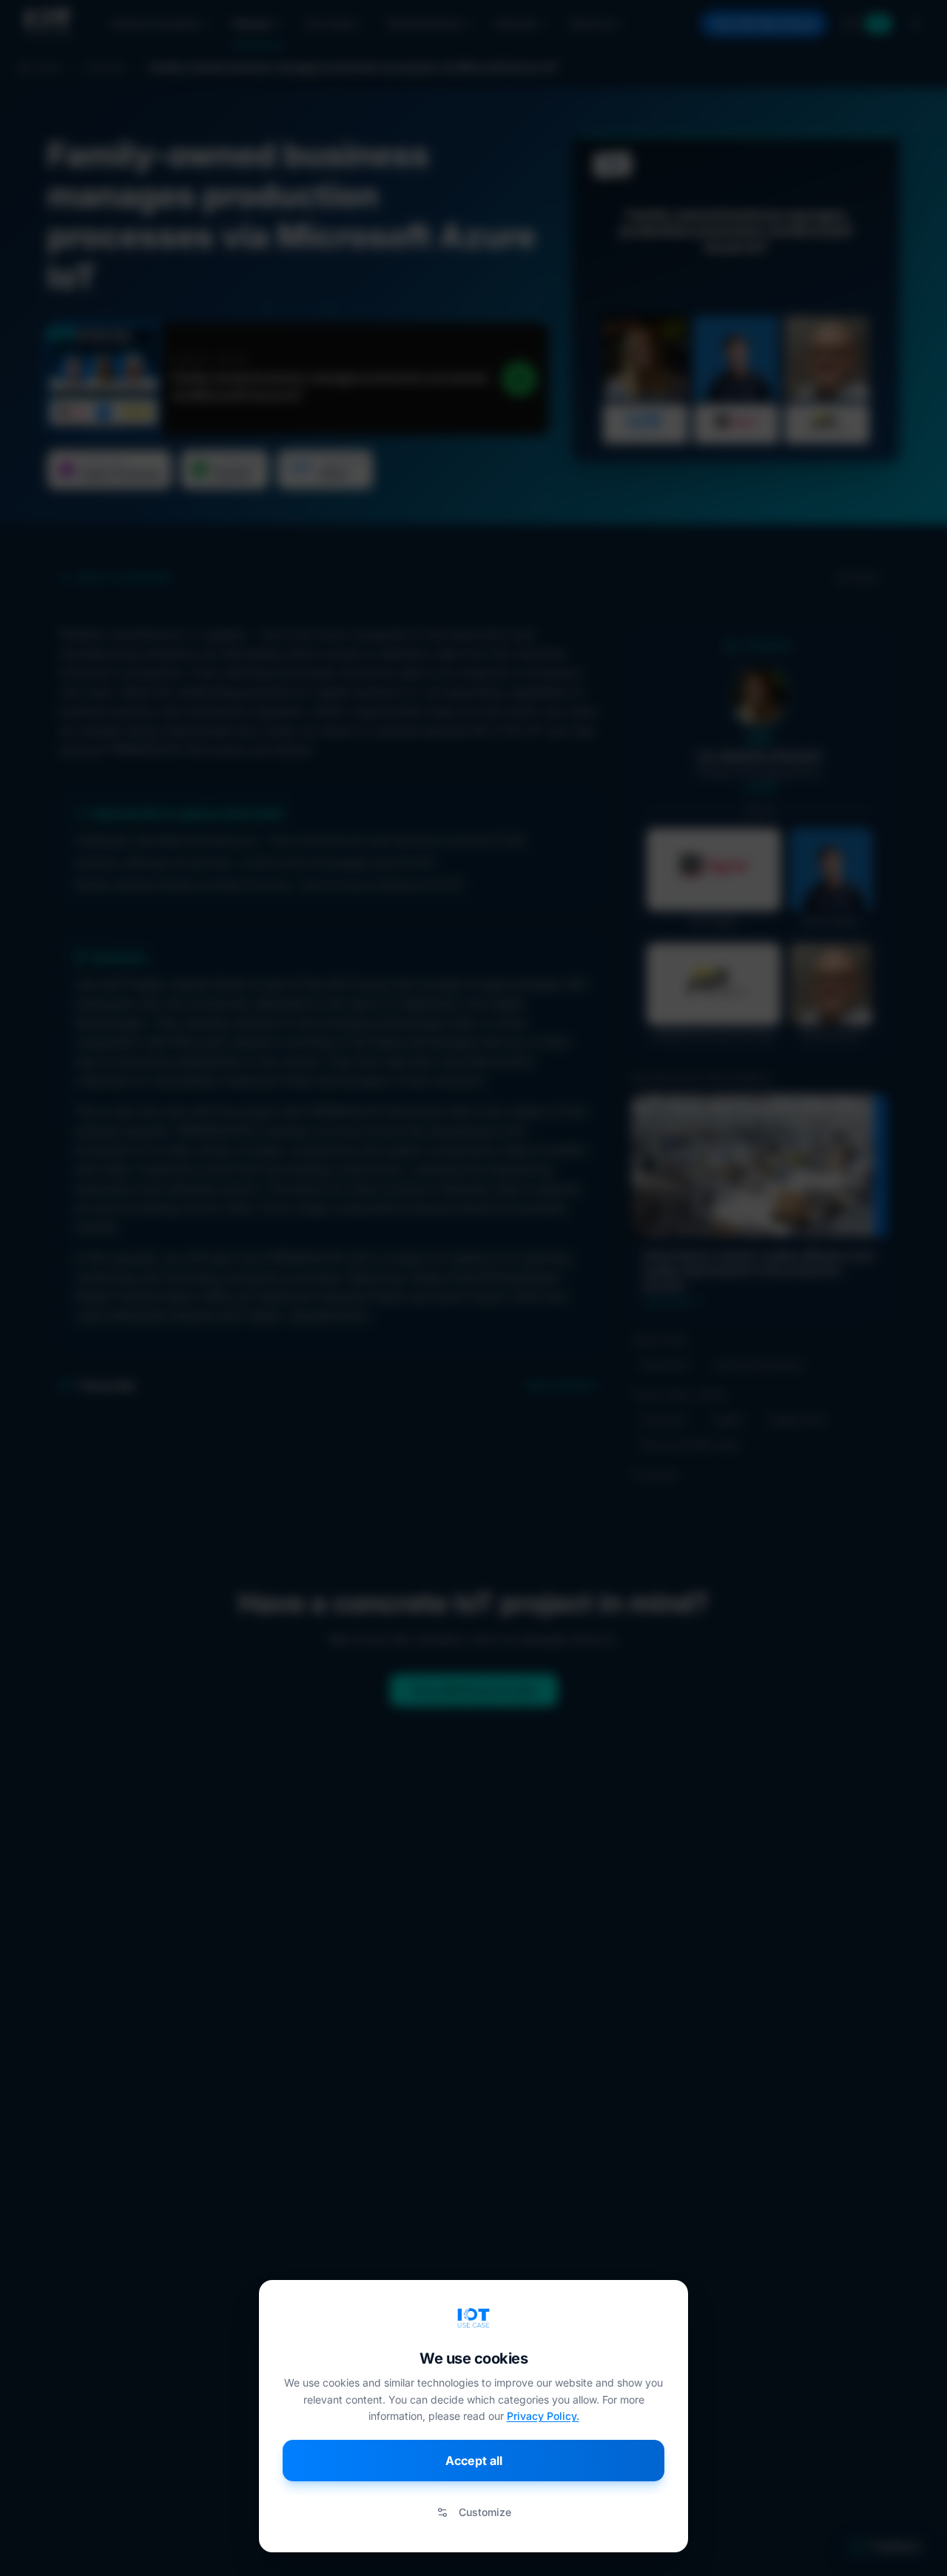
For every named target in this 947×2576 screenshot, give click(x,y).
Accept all (474, 2461)
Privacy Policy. (543, 2416)
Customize (485, 2512)
